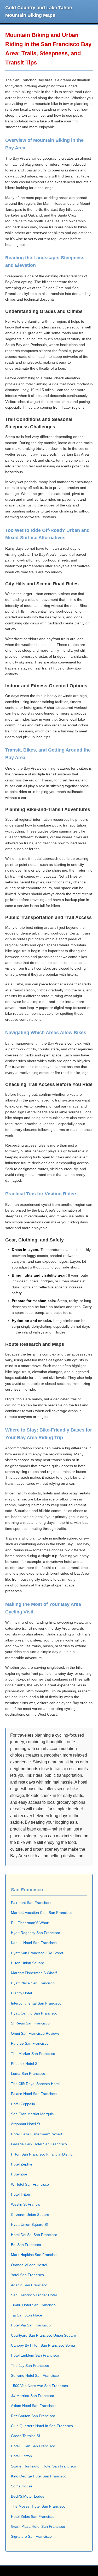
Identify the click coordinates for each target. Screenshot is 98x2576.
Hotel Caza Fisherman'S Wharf (37, 2134)
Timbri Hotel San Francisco (33, 2305)
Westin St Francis (25, 2204)
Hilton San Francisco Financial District (42, 2154)
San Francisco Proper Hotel (34, 2295)
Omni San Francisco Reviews (35, 2033)
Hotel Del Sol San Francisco (34, 2235)
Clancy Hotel (21, 1993)
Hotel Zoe (19, 2174)
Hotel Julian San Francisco (33, 2446)
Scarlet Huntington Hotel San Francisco (44, 2466)
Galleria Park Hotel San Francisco (39, 2144)
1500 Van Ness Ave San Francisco (39, 2386)
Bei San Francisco (26, 2245)
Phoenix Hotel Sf (25, 2064)
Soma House (22, 2486)
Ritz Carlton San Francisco (33, 2416)
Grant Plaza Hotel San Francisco (38, 2526)
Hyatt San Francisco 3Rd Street (37, 1953)
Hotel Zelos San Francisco (33, 2516)
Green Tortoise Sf (25, 2436)
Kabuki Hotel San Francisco (34, 1943)
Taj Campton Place (27, 2315)
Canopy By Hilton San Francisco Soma (43, 2345)
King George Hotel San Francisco (39, 2476)
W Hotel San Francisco (30, 2184)
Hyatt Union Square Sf (29, 2224)
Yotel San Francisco (27, 2275)
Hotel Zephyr (22, 2164)
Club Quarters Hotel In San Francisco (42, 2426)
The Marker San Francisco (33, 2054)
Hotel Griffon (21, 2456)
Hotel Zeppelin (23, 2104)
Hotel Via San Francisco (31, 2325)
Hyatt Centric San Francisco (34, 2013)
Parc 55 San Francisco (30, 2043)
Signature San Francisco (31, 2536)
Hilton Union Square (28, 1963)
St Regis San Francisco (30, 2023)
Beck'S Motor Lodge (28, 2496)
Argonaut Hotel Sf (26, 2124)
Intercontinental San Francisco (36, 2003)
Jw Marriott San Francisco (33, 2396)
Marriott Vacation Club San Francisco (42, 1913)
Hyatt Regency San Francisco (36, 1933)
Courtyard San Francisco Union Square (44, 2335)
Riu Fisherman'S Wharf (30, 1923)
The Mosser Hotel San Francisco (38, 2506)
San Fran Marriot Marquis (32, 2114)
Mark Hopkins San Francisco (35, 2255)
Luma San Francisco (28, 2073)
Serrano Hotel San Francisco (35, 2375)
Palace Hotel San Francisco (34, 2094)
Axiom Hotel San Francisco (33, 2406)
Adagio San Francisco (29, 2285)
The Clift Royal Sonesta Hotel (35, 2084)
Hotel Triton (21, 2194)
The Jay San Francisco (30, 2366)
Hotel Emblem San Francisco (35, 2355)
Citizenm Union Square (30, 2215)
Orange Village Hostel (29, 2265)
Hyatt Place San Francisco (33, 1983)
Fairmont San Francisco (31, 1903)
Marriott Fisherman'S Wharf (34, 1973)
